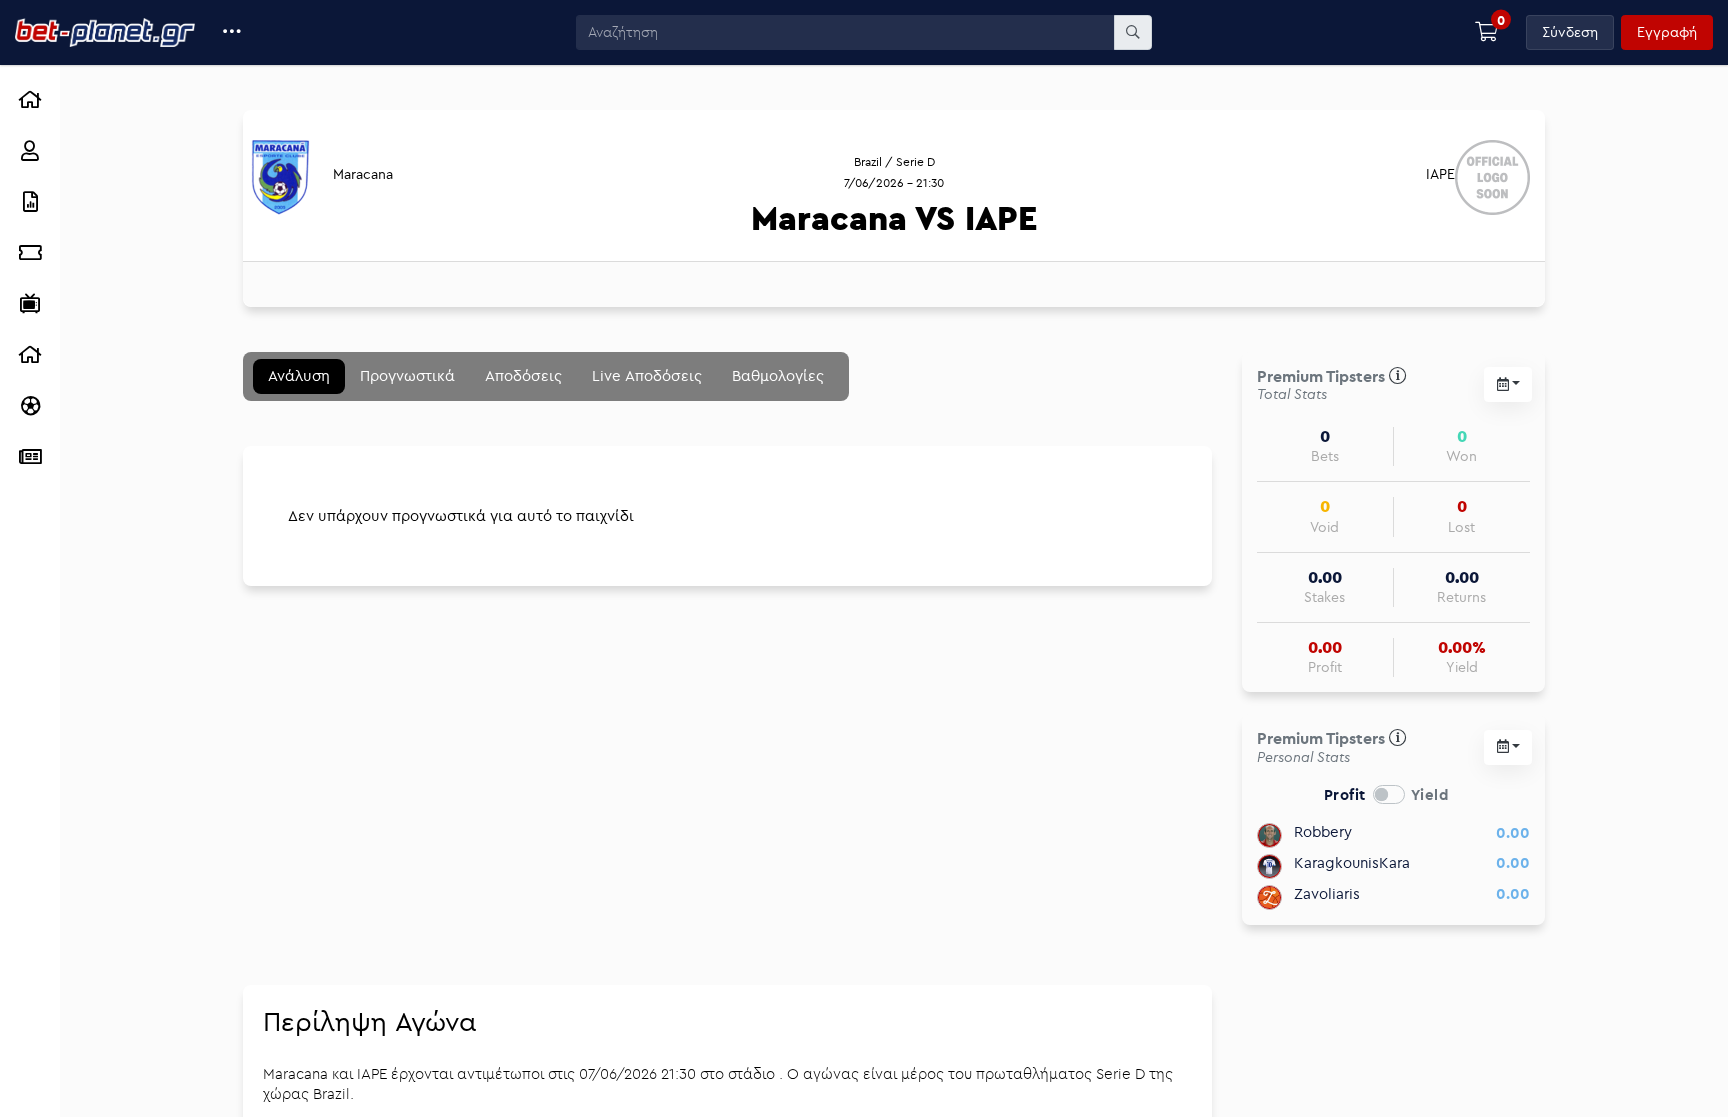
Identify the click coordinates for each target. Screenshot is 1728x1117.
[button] (232, 32)
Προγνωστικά (407, 375)
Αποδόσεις (523, 375)
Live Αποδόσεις (647, 375)
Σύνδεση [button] (1570, 32)
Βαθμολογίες (778, 375)
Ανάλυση (299, 375)
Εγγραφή (1667, 32)
